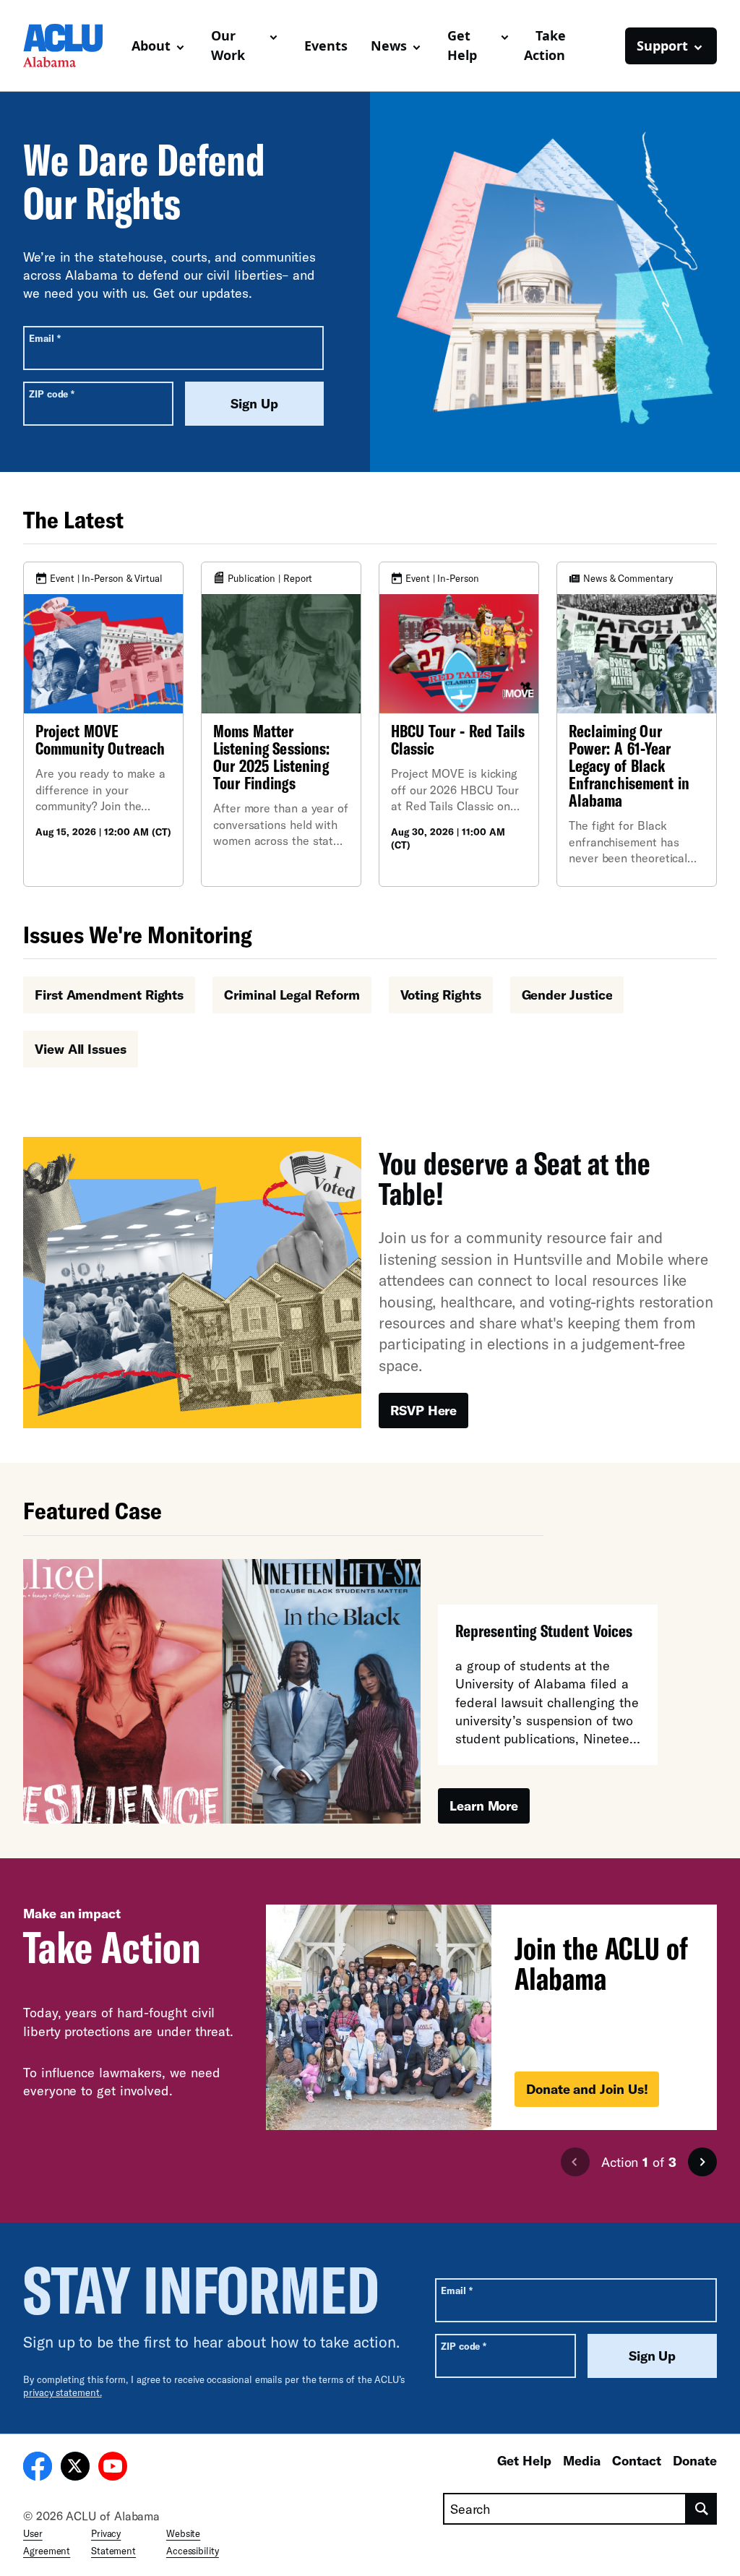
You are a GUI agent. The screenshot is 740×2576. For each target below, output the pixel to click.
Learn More (484, 1806)
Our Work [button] (228, 45)
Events (326, 46)
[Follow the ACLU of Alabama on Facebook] (38, 2468)
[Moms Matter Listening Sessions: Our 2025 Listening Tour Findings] (281, 724)
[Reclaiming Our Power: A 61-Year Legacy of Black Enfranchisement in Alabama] (637, 724)
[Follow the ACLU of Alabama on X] (75, 2468)
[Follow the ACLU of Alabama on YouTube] (113, 2468)
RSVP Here (423, 1410)
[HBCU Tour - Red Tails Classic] (459, 724)
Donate (695, 2460)
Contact (637, 2460)
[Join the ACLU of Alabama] (491, 2017)
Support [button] (662, 46)
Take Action (545, 45)
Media (582, 2460)
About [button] (151, 46)
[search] (702, 2509)
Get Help (524, 2460)
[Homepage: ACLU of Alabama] (72, 46)
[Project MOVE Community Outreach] (103, 724)
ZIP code (52, 394)
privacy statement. (63, 2392)
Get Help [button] (462, 45)
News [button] (389, 46)
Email (44, 338)
